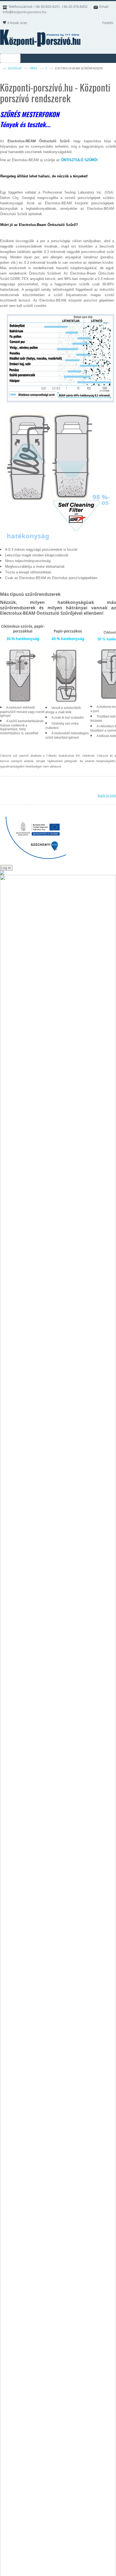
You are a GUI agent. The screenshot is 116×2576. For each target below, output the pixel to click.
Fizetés (108, 23)
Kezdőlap (15, 68)
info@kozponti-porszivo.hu (25, 12)
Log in (6, 868)
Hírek (33, 68)
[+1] (39, 785)
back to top (107, 795)
